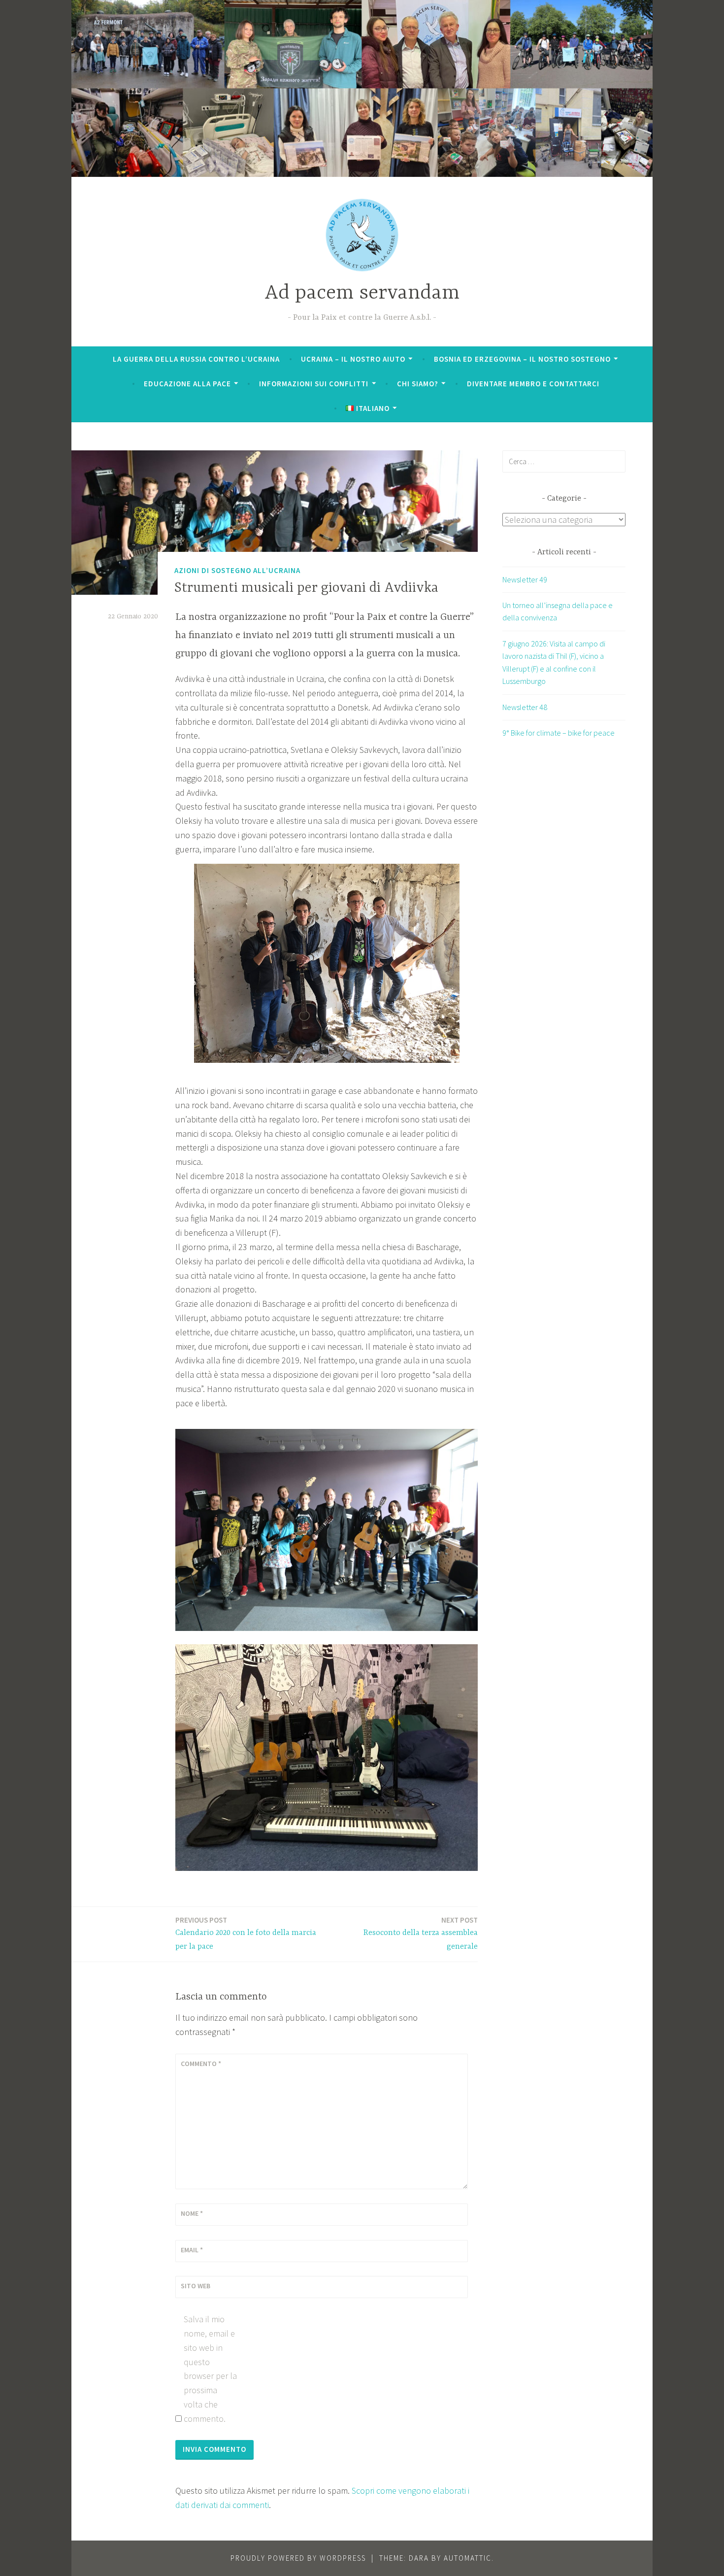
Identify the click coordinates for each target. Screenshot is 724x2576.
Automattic (468, 2558)
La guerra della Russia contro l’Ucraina (196, 359)
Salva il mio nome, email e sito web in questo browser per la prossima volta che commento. (210, 2369)
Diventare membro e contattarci (533, 384)
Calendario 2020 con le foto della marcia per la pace (246, 1933)
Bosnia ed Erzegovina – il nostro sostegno (522, 359)
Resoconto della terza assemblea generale (421, 1933)
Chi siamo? (418, 384)
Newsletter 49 (525, 579)
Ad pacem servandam (362, 293)
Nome (192, 2213)
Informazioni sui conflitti (314, 384)
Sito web (196, 2286)
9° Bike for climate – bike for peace (559, 733)
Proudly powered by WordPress (298, 2558)
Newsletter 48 (525, 707)
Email (192, 2250)
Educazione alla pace (187, 384)
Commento (201, 2064)
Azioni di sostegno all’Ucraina (237, 570)
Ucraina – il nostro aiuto (353, 359)
